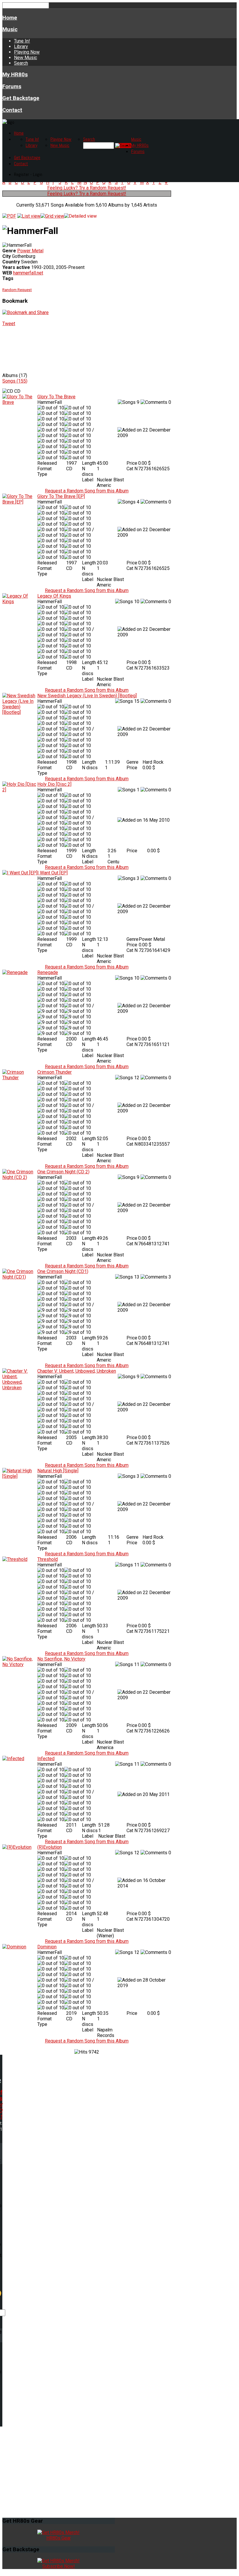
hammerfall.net (28, 273)
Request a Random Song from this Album (87, 491)
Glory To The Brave (56, 397)
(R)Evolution (50, 1847)
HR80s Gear (59, 2538)
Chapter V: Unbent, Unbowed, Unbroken (77, 1371)
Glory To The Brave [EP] (61, 496)
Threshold (48, 1559)
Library (21, 46)
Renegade (48, 972)
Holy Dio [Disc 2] (54, 784)
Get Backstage (21, 98)
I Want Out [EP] (52, 873)
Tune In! (22, 41)
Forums (12, 87)
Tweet (9, 324)
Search (21, 63)
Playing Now (27, 52)
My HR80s (15, 75)
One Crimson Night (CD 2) (63, 1172)
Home (10, 18)
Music (10, 29)
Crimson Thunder (55, 1072)
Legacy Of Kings (54, 596)
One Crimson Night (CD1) (63, 1271)
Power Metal (30, 251)
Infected (46, 1759)
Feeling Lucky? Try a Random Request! (87, 188)
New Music (26, 58)
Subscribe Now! (59, 2566)
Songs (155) (15, 381)
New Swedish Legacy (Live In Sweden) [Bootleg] (87, 696)
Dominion (47, 1947)
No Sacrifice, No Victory (61, 1659)
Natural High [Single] (58, 1471)
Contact (12, 110)
